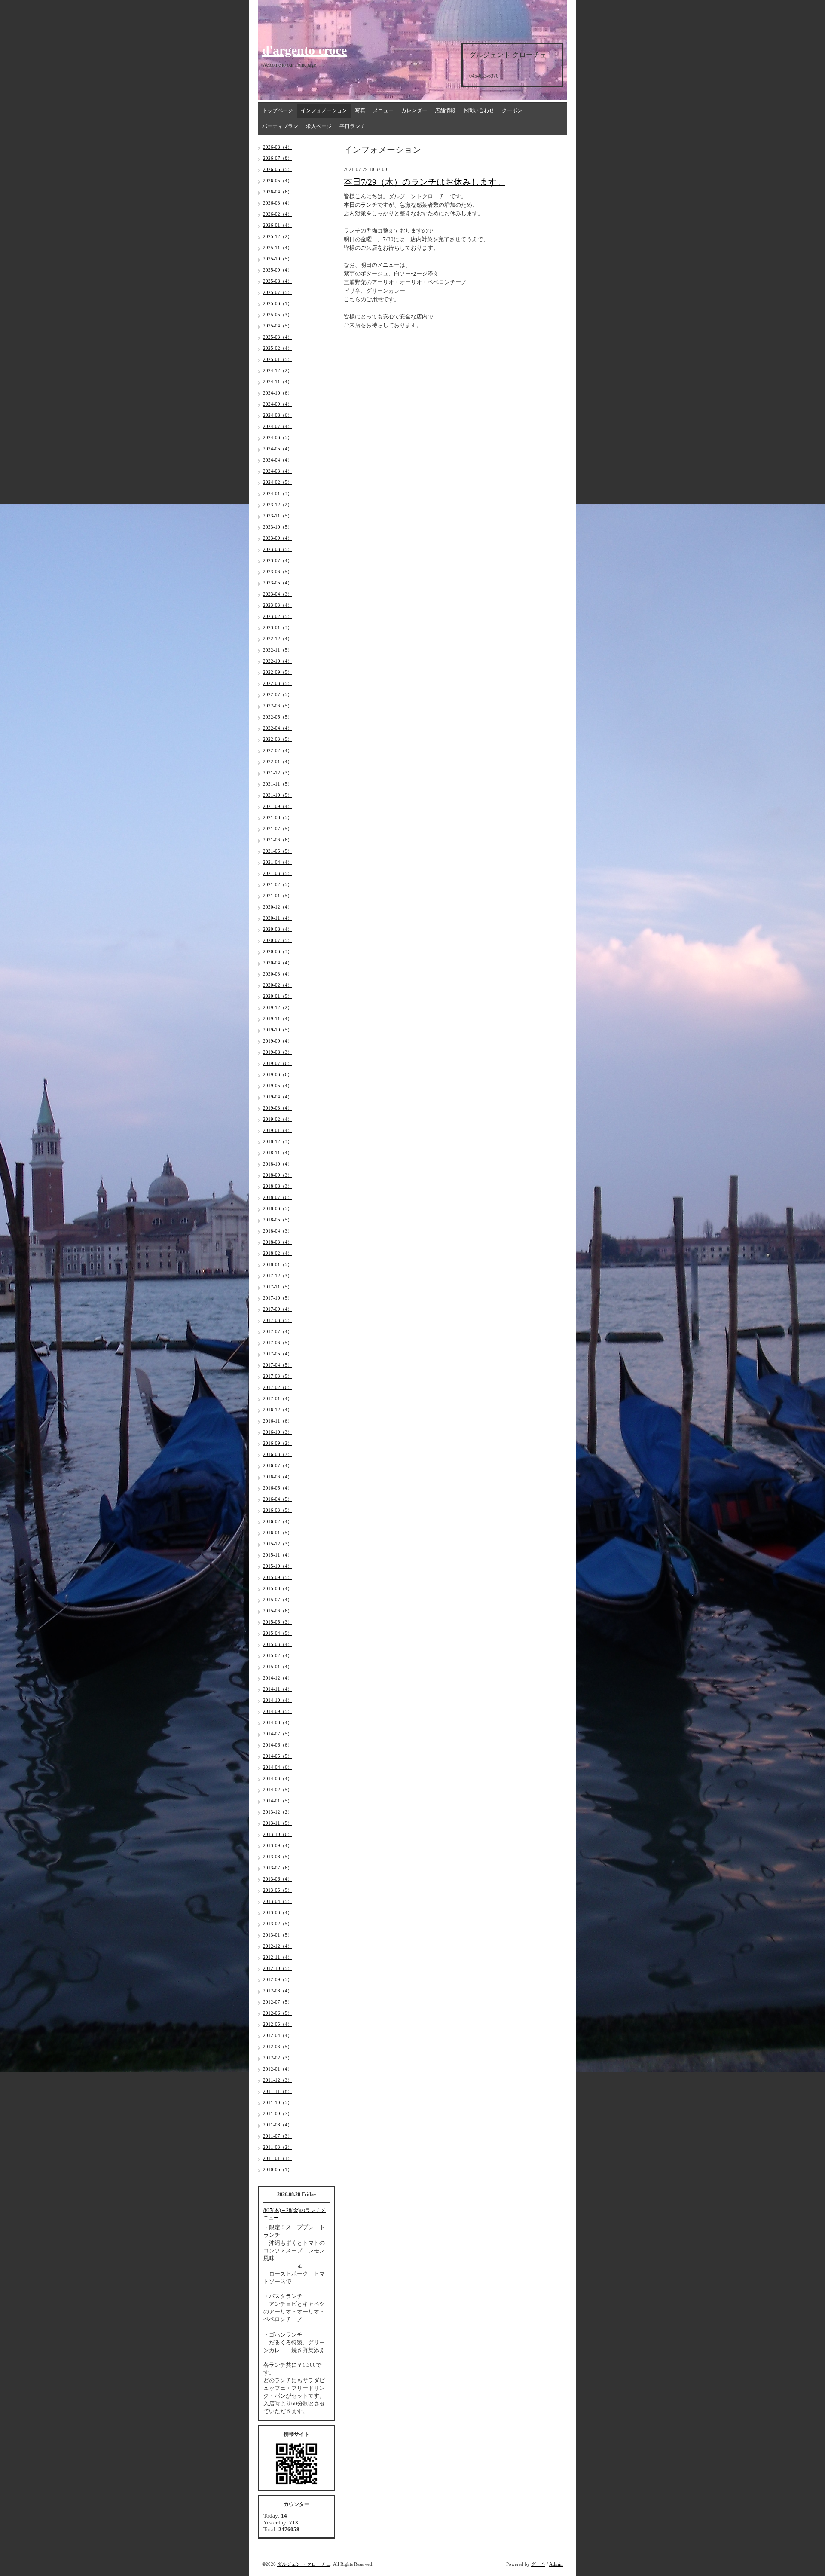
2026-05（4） (278, 181)
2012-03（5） (278, 2047)
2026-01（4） (278, 225)
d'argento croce (304, 50)
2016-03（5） (278, 1510)
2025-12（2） (278, 236)
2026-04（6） (278, 192)
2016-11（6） (278, 1421)
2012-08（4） (278, 1991)
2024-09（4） (278, 404)
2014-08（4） (278, 1722)
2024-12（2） (278, 370)
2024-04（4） (278, 460)
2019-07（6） (278, 1063)
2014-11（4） (278, 1689)
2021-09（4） (278, 806)
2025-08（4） (278, 281)
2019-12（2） (278, 1007)
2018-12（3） (278, 1141)
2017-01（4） (278, 1398)
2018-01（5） (278, 1264)
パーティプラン (280, 126)
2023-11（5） (278, 516)
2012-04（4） (278, 2035)
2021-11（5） (278, 784)
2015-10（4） (278, 1566)
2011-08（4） (278, 2125)
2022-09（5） (278, 672)
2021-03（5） (278, 873)
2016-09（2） (278, 1443)
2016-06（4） (278, 1477)
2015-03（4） (278, 1644)
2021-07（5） (278, 829)
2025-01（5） (278, 359)
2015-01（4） (278, 1667)
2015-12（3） (278, 1544)
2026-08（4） (278, 147)
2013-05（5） (278, 1890)
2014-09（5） (278, 1711)
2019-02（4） (278, 1119)
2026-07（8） (278, 158)
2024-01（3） (278, 493)
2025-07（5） (278, 292)
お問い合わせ (479, 110)
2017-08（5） (278, 1320)
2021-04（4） (278, 862)
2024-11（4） (278, 382)
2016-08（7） (278, 1454)
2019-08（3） (278, 1052)
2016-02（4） (278, 1521)
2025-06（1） (278, 303)
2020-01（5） (278, 996)
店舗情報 (445, 110)
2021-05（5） (278, 851)
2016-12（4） (278, 1410)
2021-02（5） (278, 884)
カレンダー (414, 110)
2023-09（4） (278, 538)
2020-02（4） (278, 985)
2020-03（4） (278, 974)
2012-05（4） (278, 2024)
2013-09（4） (278, 1845)
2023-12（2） (278, 505)
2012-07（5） (278, 2002)
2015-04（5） (278, 1633)
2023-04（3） (278, 594)
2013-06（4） (278, 1879)
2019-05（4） (278, 1086)
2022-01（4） (278, 762)
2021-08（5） (278, 817)
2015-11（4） (278, 1555)
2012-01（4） (278, 2069)
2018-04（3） (278, 1231)
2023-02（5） (278, 616)
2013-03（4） (278, 1912)
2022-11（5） (278, 650)
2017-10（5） (278, 1298)
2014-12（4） (278, 1678)
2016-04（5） (278, 1499)
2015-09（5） (278, 1577)
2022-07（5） (278, 694)
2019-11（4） (278, 1019)
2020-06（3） (278, 951)
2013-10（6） (278, 1834)
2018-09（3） (278, 1175)
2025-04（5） (278, 326)
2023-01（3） (278, 627)
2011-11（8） (278, 2091)
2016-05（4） (278, 1488)
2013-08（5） (278, 1857)
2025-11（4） (278, 248)
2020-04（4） (278, 963)
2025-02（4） (278, 348)
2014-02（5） (278, 1790)
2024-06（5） (278, 437)
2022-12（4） (278, 639)
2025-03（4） (278, 337)
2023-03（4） (278, 605)
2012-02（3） (278, 2058)
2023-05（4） (278, 583)
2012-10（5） (278, 1968)
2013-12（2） (278, 1812)
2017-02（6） (278, 1387)
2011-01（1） (278, 2158)
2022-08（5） (278, 683)
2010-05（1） (278, 2169)
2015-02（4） (278, 1655)
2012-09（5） (278, 1979)
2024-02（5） (278, 482)
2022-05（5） (278, 717)
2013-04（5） (278, 1901)
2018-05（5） (278, 1220)
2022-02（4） (278, 750)
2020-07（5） (278, 940)
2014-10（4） (278, 1700)
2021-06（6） (278, 840)
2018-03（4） (278, 1242)
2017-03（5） (278, 1376)
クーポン (512, 110)
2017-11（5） (278, 1287)
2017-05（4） (278, 1354)
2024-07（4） (278, 426)
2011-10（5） (278, 2102)
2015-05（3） (278, 1622)
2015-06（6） (278, 1611)
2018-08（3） (278, 1186)
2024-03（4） (278, 471)
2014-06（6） (278, 1745)
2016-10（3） (278, 1432)
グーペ (538, 2564)
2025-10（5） (278, 259)
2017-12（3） (278, 1276)
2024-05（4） (278, 449)
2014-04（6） (278, 1767)
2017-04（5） (278, 1365)
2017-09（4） (278, 1309)
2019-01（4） (278, 1130)
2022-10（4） (278, 661)
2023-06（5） (278, 572)
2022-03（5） (278, 739)
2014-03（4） (278, 1778)
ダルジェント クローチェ (304, 2564)
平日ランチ (352, 126)
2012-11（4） (278, 1957)
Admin (556, 2564)
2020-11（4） (278, 918)
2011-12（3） (278, 2080)
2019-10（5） (278, 1030)
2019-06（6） (278, 1074)
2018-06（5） (278, 1208)
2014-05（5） (278, 1756)
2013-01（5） (278, 1935)
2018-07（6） (278, 1197)
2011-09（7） (278, 2114)
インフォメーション (324, 110)
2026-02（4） (278, 214)
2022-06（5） (278, 706)
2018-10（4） (278, 1164)
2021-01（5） (278, 896)
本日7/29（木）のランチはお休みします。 (425, 182)
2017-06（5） (278, 1343)
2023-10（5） (278, 527)
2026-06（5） (278, 169)
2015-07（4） (278, 1600)
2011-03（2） (278, 2147)
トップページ (278, 110)
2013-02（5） (278, 1924)
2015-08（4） (278, 1588)
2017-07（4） (278, 1331)
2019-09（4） (278, 1041)
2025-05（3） (278, 315)
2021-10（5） (278, 795)
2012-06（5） (278, 2013)
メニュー (383, 110)
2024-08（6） (278, 415)
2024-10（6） (278, 393)
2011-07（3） (278, 2136)
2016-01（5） (278, 1533)
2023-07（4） (278, 560)
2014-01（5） (278, 1801)
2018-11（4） (278, 1153)
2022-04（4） (278, 728)
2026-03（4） (278, 203)
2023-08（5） (278, 549)
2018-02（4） (278, 1253)
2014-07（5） (278, 1734)
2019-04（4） (278, 1097)
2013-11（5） (278, 1823)
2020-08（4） (278, 929)
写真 (360, 110)
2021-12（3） (278, 773)
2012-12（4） (278, 1946)
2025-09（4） (278, 270)
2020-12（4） (278, 907)
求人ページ (319, 126)
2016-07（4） (278, 1465)
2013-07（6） (278, 1868)
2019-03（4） (278, 1108)
